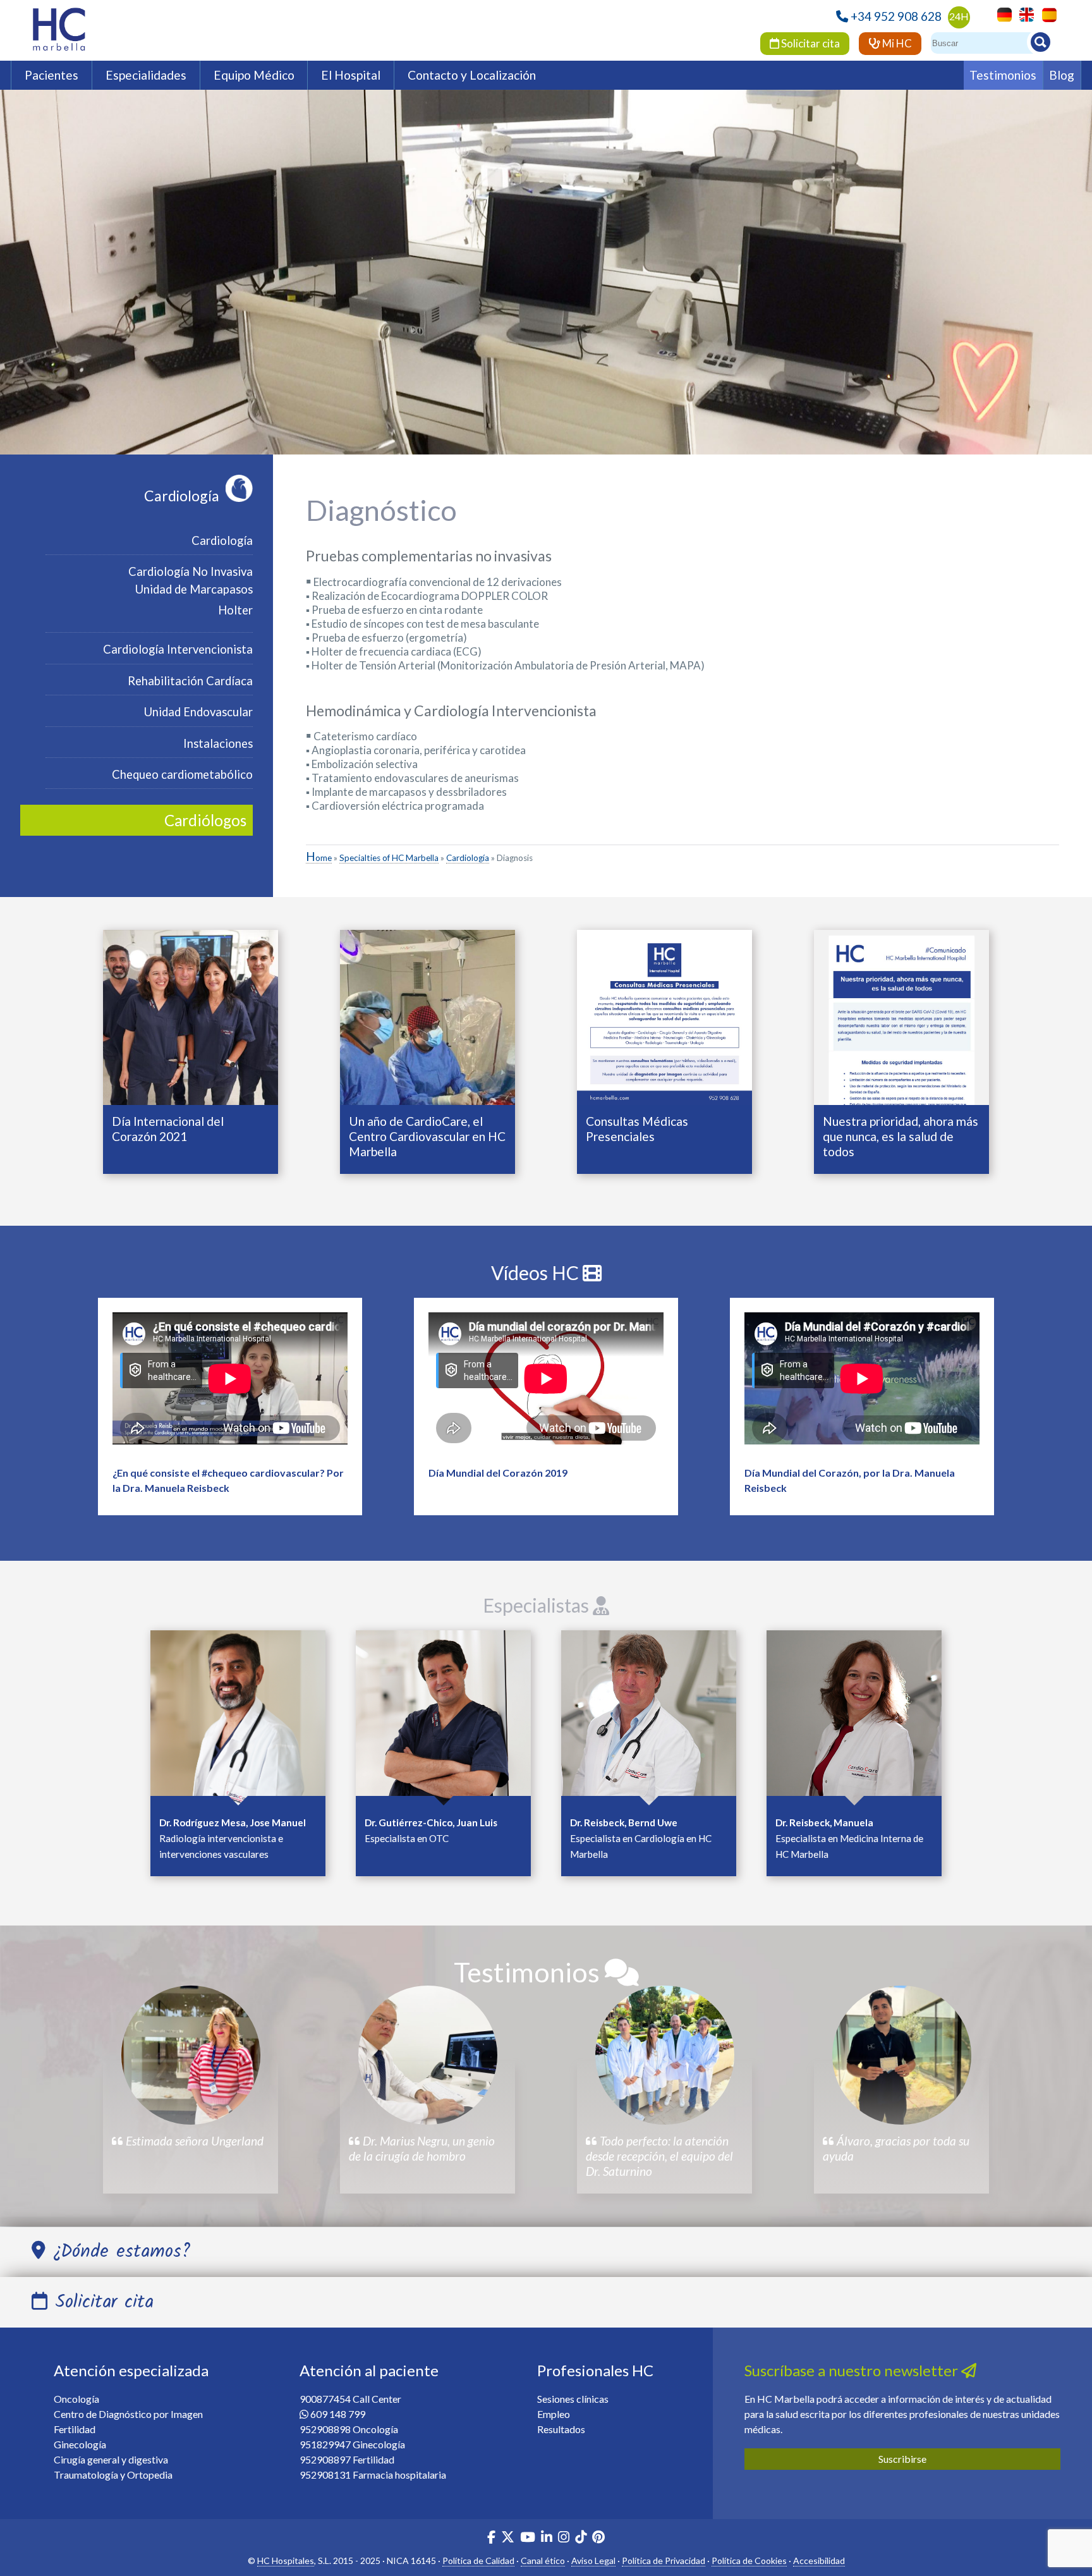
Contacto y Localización (472, 75)
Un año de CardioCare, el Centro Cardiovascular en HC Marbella (427, 1136)
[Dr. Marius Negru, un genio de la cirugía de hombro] (428, 2055)
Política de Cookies (749, 2561)
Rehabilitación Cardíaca (190, 681)
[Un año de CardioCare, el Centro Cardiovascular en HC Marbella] (428, 1016)
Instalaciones (218, 743)
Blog (1062, 75)
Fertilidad (75, 2429)
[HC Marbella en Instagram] (564, 2538)
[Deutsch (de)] (1001, 14)
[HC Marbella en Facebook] (491, 2538)
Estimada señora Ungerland (193, 2141)
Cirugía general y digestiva (111, 2459)
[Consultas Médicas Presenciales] (664, 1016)
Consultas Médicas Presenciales (637, 1129)
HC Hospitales (286, 2561)
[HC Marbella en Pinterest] (598, 2538)
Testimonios (1003, 75)
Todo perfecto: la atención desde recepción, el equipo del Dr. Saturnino (659, 2156)
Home (319, 858)
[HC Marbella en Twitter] (509, 2538)
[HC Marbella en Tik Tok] (581, 2538)
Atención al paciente (369, 2370)
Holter (235, 610)
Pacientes (52, 75)
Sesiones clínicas (573, 2399)
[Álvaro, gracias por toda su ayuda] (902, 2055)
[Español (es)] (1046, 14)
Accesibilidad (819, 2561)
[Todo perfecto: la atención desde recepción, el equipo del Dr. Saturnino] (665, 2055)
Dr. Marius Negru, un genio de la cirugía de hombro (422, 2148)
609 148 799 (338, 2414)
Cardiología (182, 496)
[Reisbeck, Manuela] (854, 1717)
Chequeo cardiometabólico (182, 774)
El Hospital (351, 75)
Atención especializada (131, 2370)
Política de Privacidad (664, 2561)
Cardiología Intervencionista (178, 649)
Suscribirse (902, 2459)
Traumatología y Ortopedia (113, 2475)
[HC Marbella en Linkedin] (547, 2538)
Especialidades (146, 75)
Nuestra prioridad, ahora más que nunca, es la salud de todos (901, 1136)
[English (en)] (1023, 14)
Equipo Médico (254, 75)
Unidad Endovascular (198, 712)
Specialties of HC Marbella (389, 858)
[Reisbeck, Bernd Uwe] (649, 1717)
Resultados (561, 2429)
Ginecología (80, 2444)
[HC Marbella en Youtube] (528, 2538)
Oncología (76, 2399)
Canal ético (543, 2561)
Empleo (554, 2414)
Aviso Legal (593, 2561)
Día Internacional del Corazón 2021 (168, 1129)
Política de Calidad (478, 2561)
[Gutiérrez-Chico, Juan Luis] (443, 1717)
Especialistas (538, 1605)
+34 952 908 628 (896, 16)
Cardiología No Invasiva (191, 571)
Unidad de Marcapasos (194, 589)
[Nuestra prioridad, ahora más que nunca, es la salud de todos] (901, 1016)
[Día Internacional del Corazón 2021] (191, 1016)
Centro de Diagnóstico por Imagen (128, 2414)
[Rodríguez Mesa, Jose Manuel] (238, 1717)
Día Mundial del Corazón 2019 (498, 1473)
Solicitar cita (810, 43)
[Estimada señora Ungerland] (191, 2055)
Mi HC (896, 43)
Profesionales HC (595, 2370)
